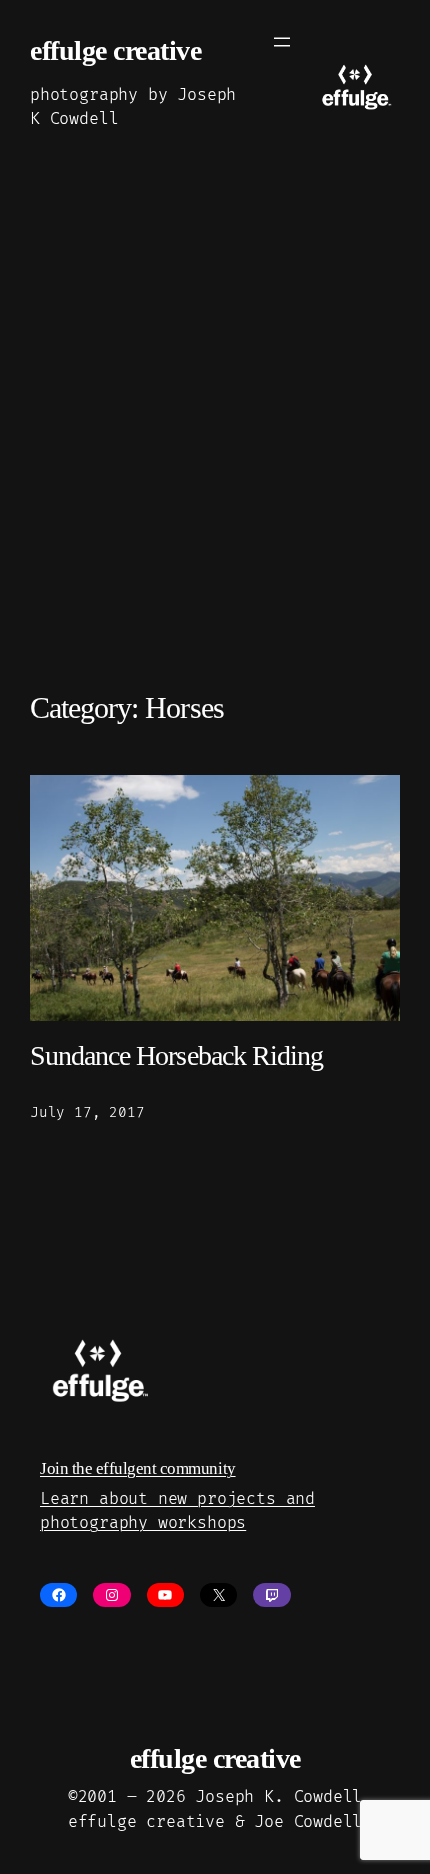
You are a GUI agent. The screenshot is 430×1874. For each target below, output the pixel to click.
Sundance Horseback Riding (176, 1055)
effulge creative (115, 50)
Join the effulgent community (138, 1468)
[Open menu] (282, 42)
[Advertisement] (215, 446)
